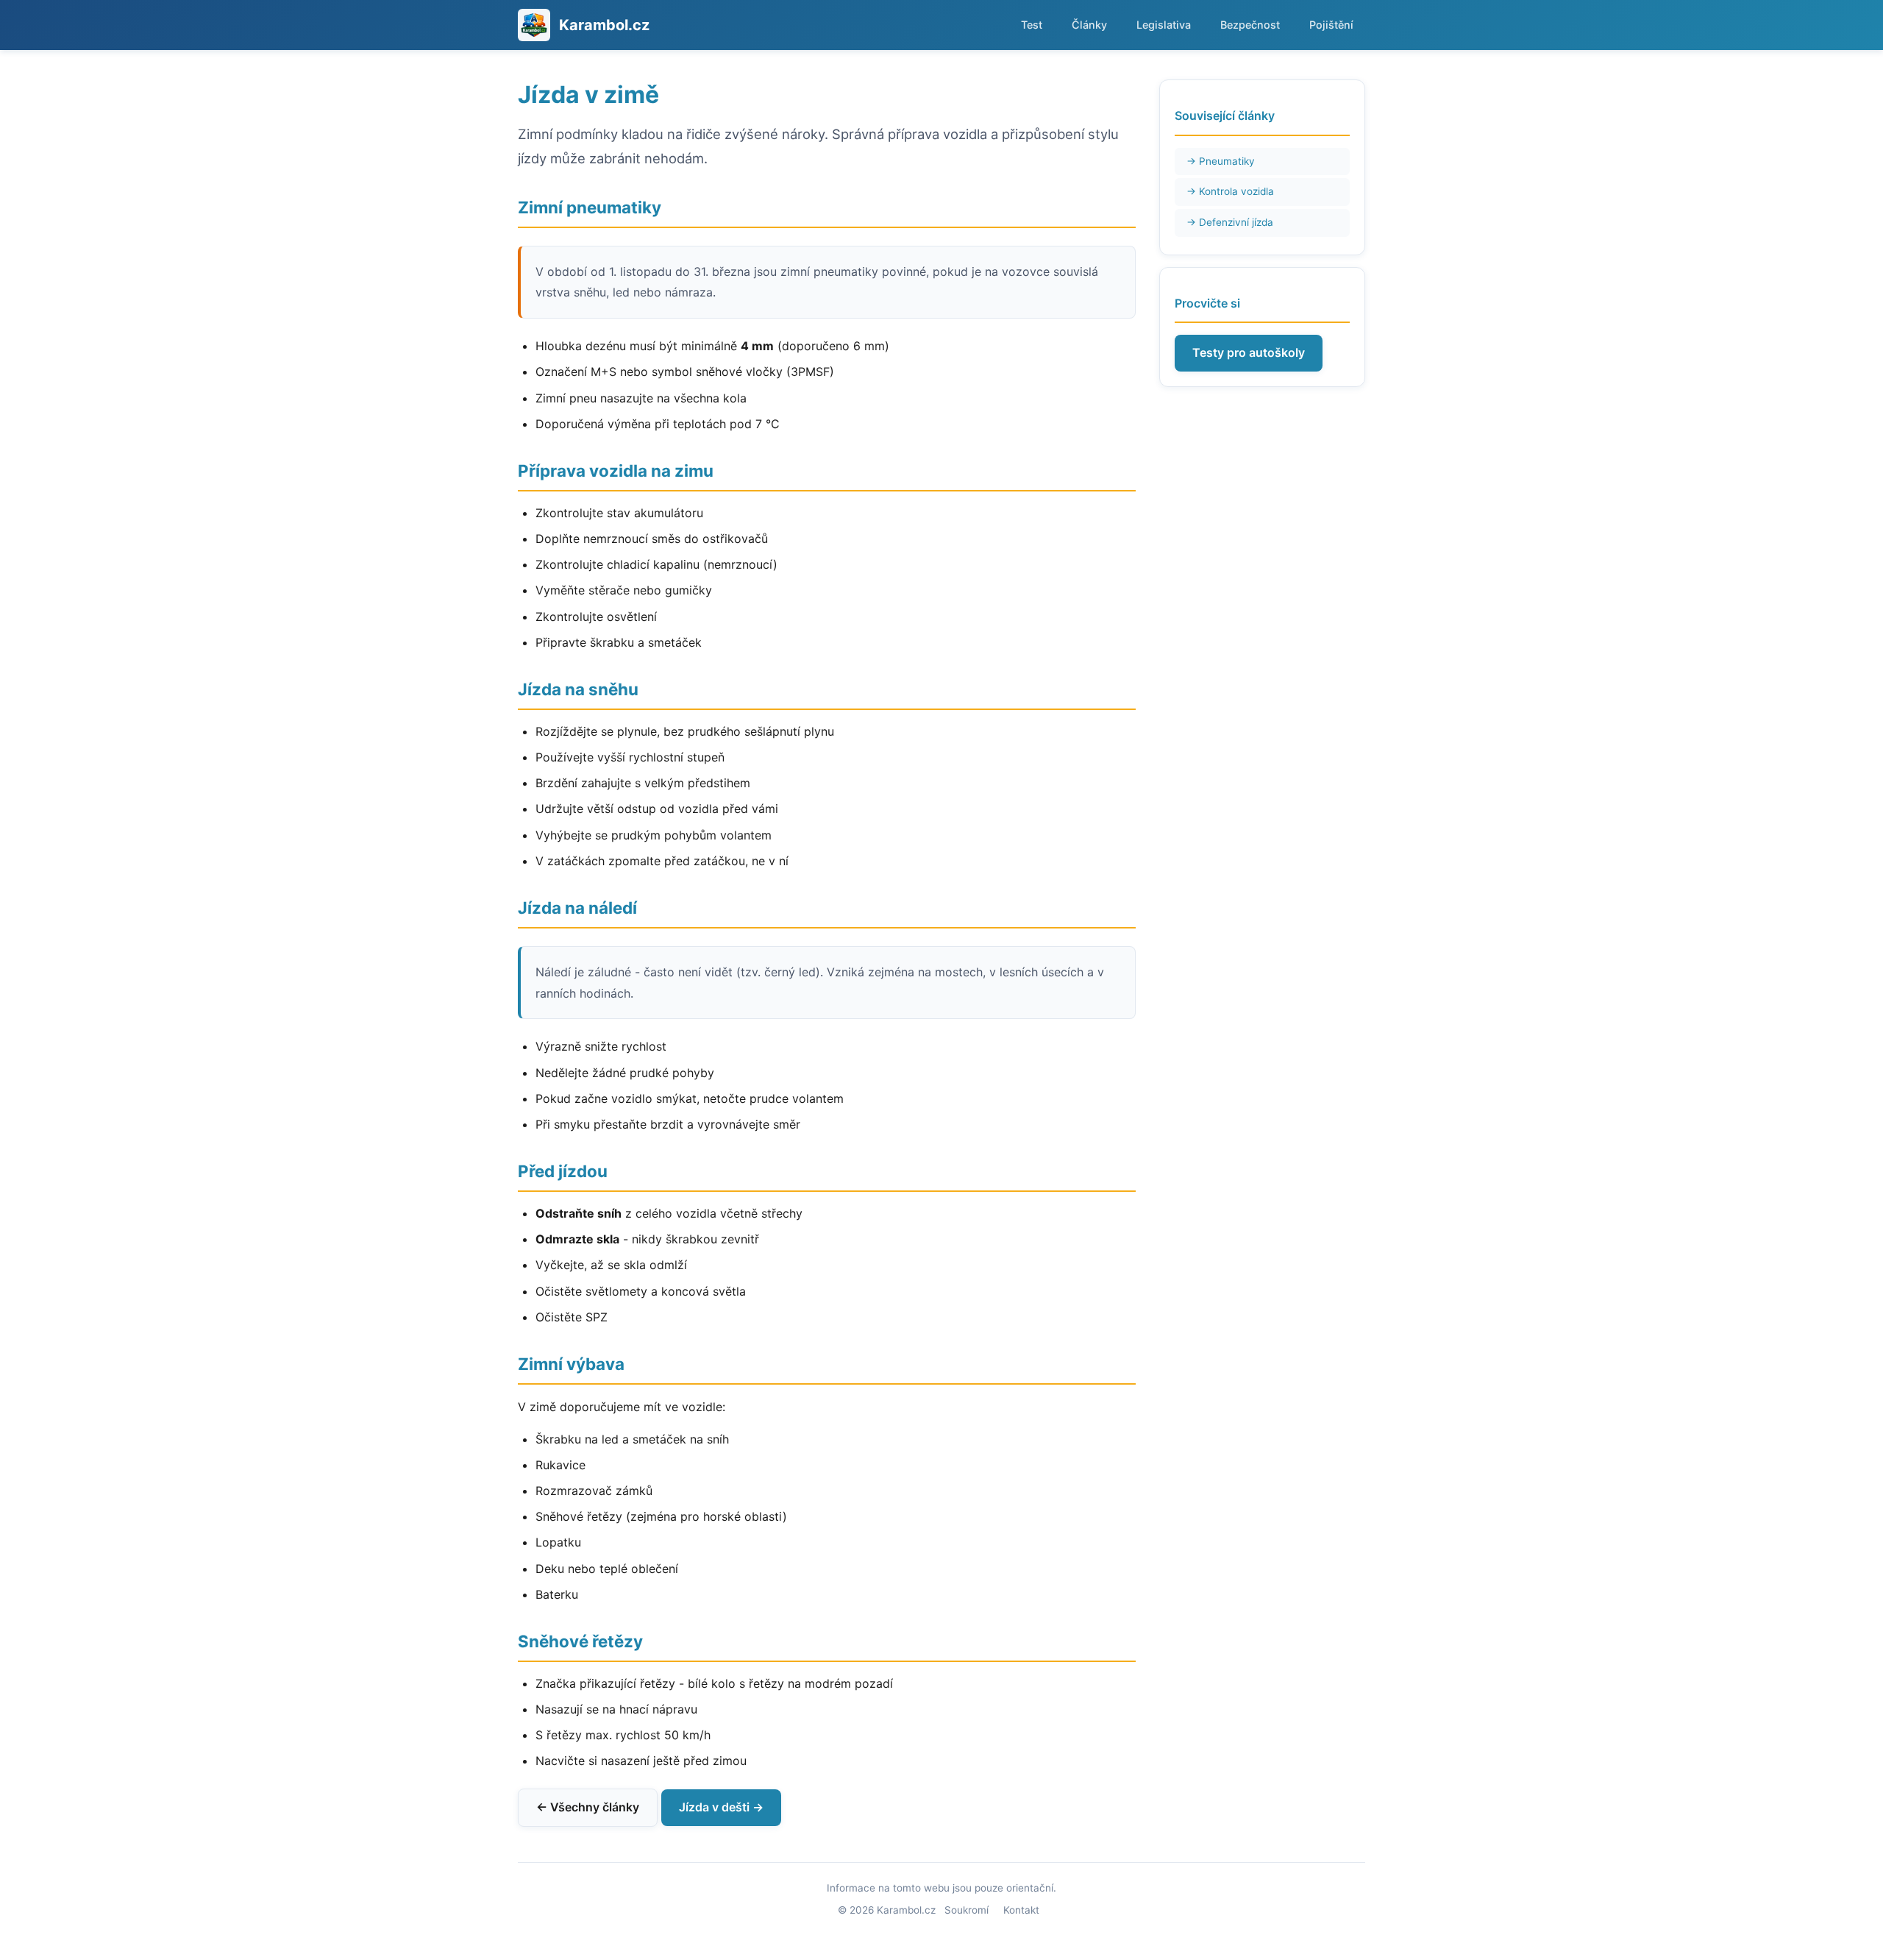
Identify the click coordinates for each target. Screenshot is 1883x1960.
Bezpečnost (1250, 25)
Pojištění (1331, 25)
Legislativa (1164, 25)
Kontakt (1021, 1910)
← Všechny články (588, 1807)
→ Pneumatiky (1221, 161)
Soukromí (967, 1910)
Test (1032, 25)
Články (1089, 25)
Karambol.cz (604, 25)
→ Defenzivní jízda (1230, 222)
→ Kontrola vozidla (1230, 191)
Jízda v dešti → (721, 1807)
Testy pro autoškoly (1249, 352)
